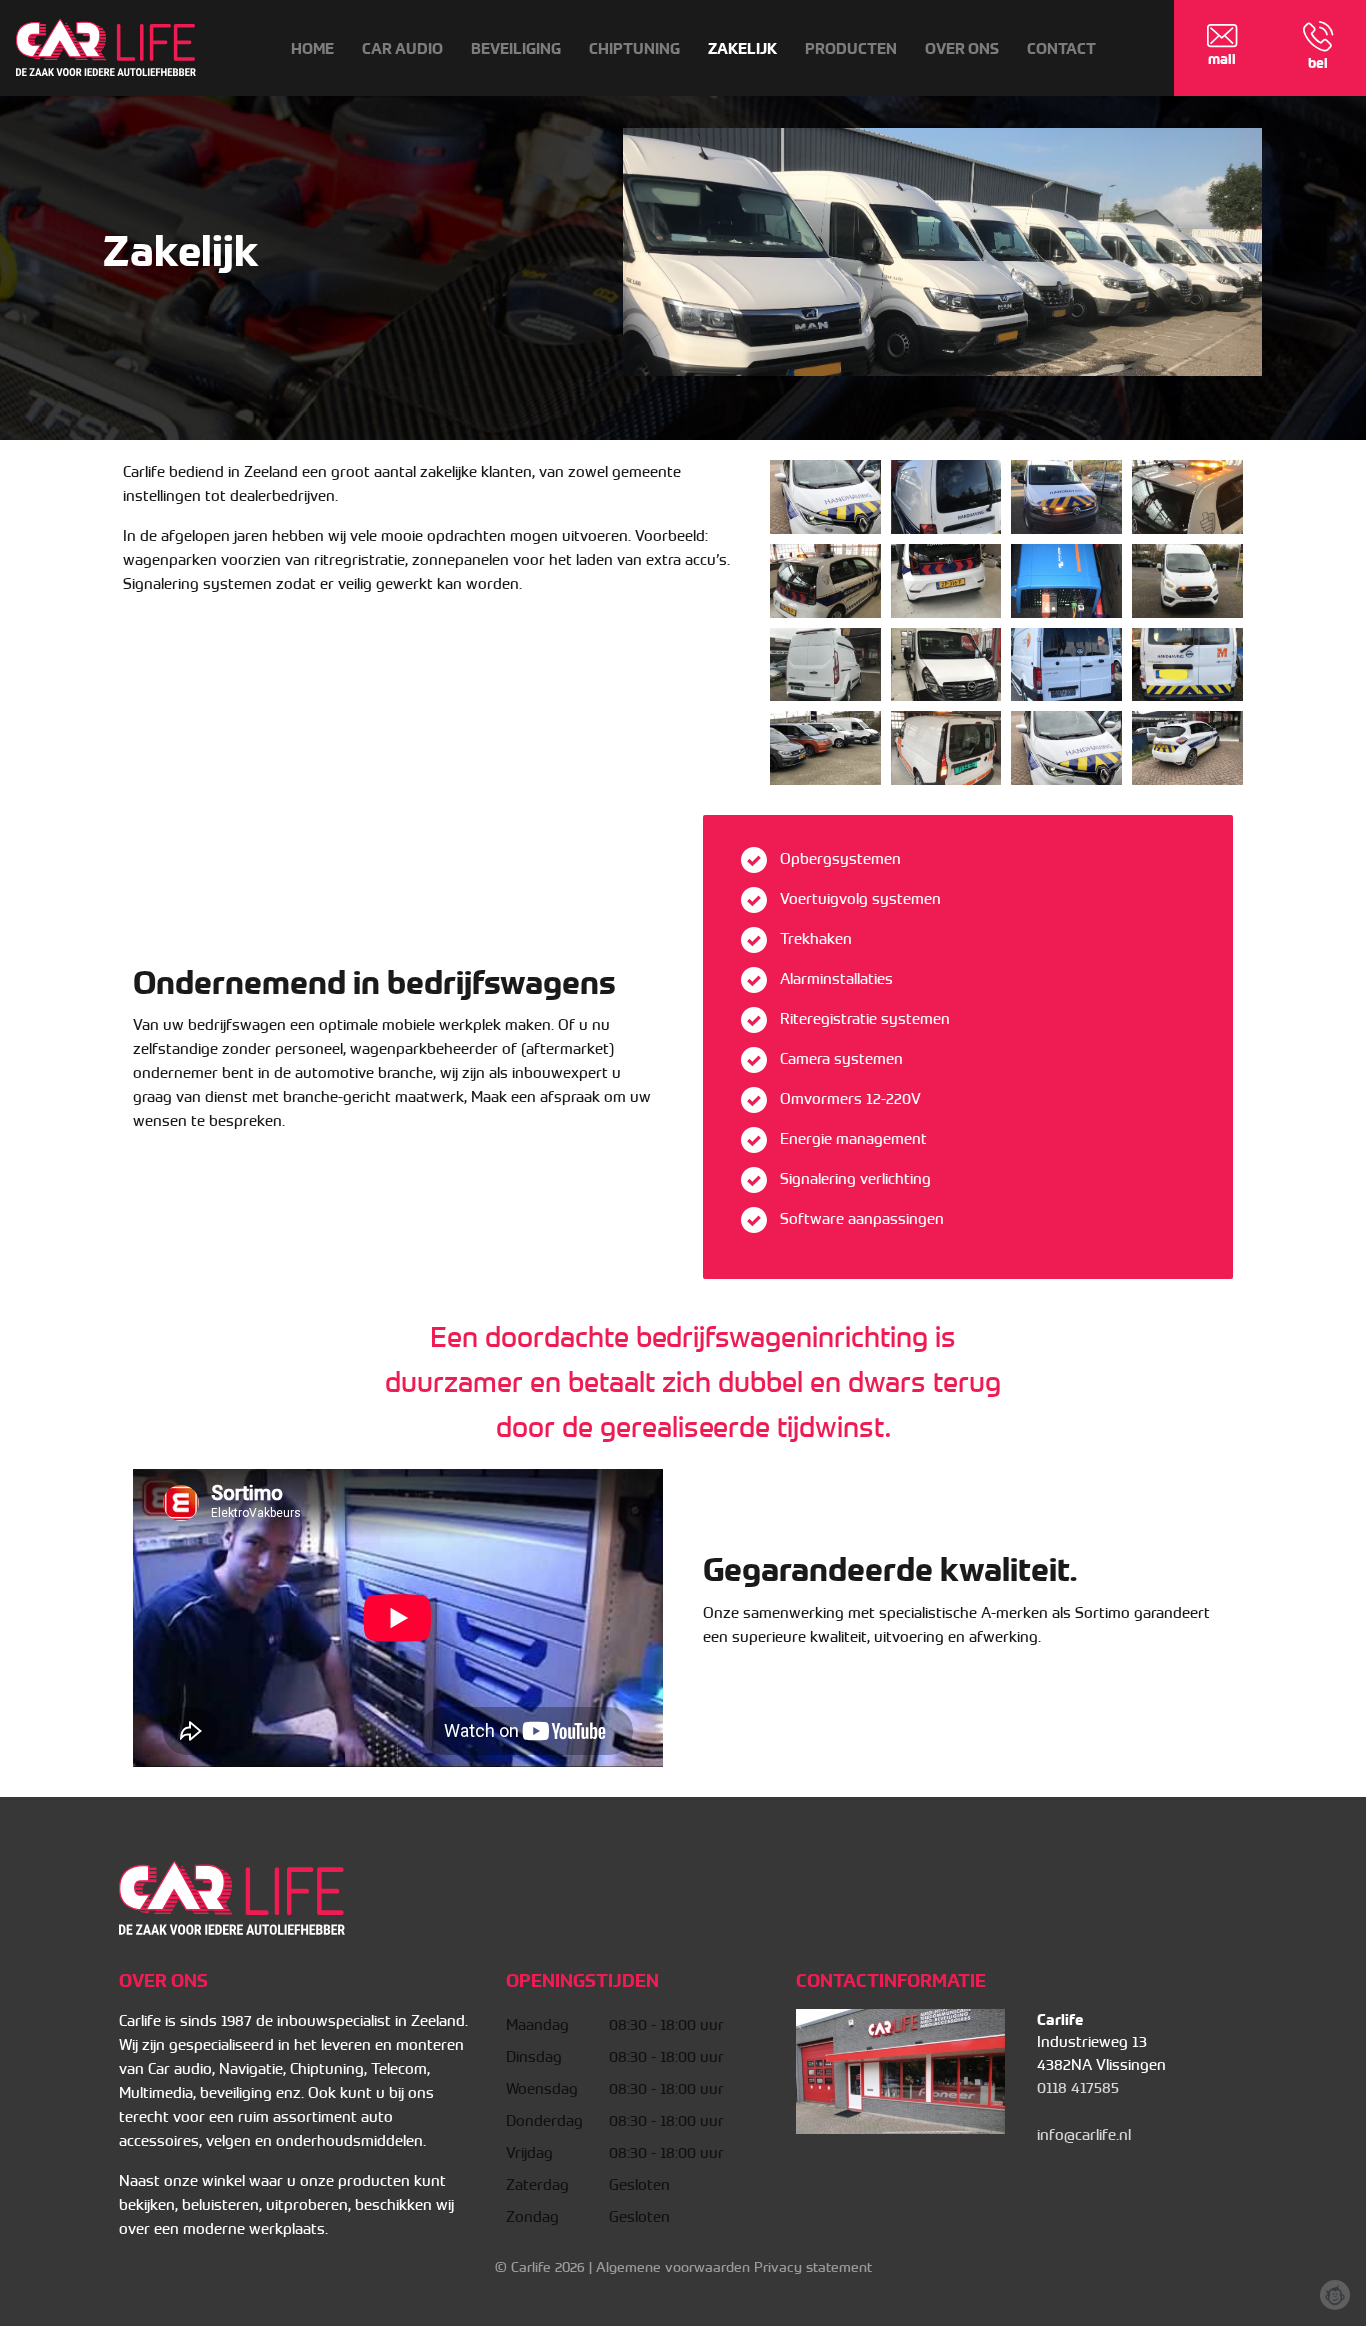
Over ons (962, 48)
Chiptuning (634, 48)
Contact (1061, 48)
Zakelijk (742, 48)
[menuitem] (312, 48)
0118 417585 (1078, 2088)
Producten (851, 48)
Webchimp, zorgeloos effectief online (1335, 2295)
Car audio (402, 48)
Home (312, 48)
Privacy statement (813, 2267)
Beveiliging (516, 48)
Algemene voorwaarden (673, 2267)
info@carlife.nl (1084, 2135)
